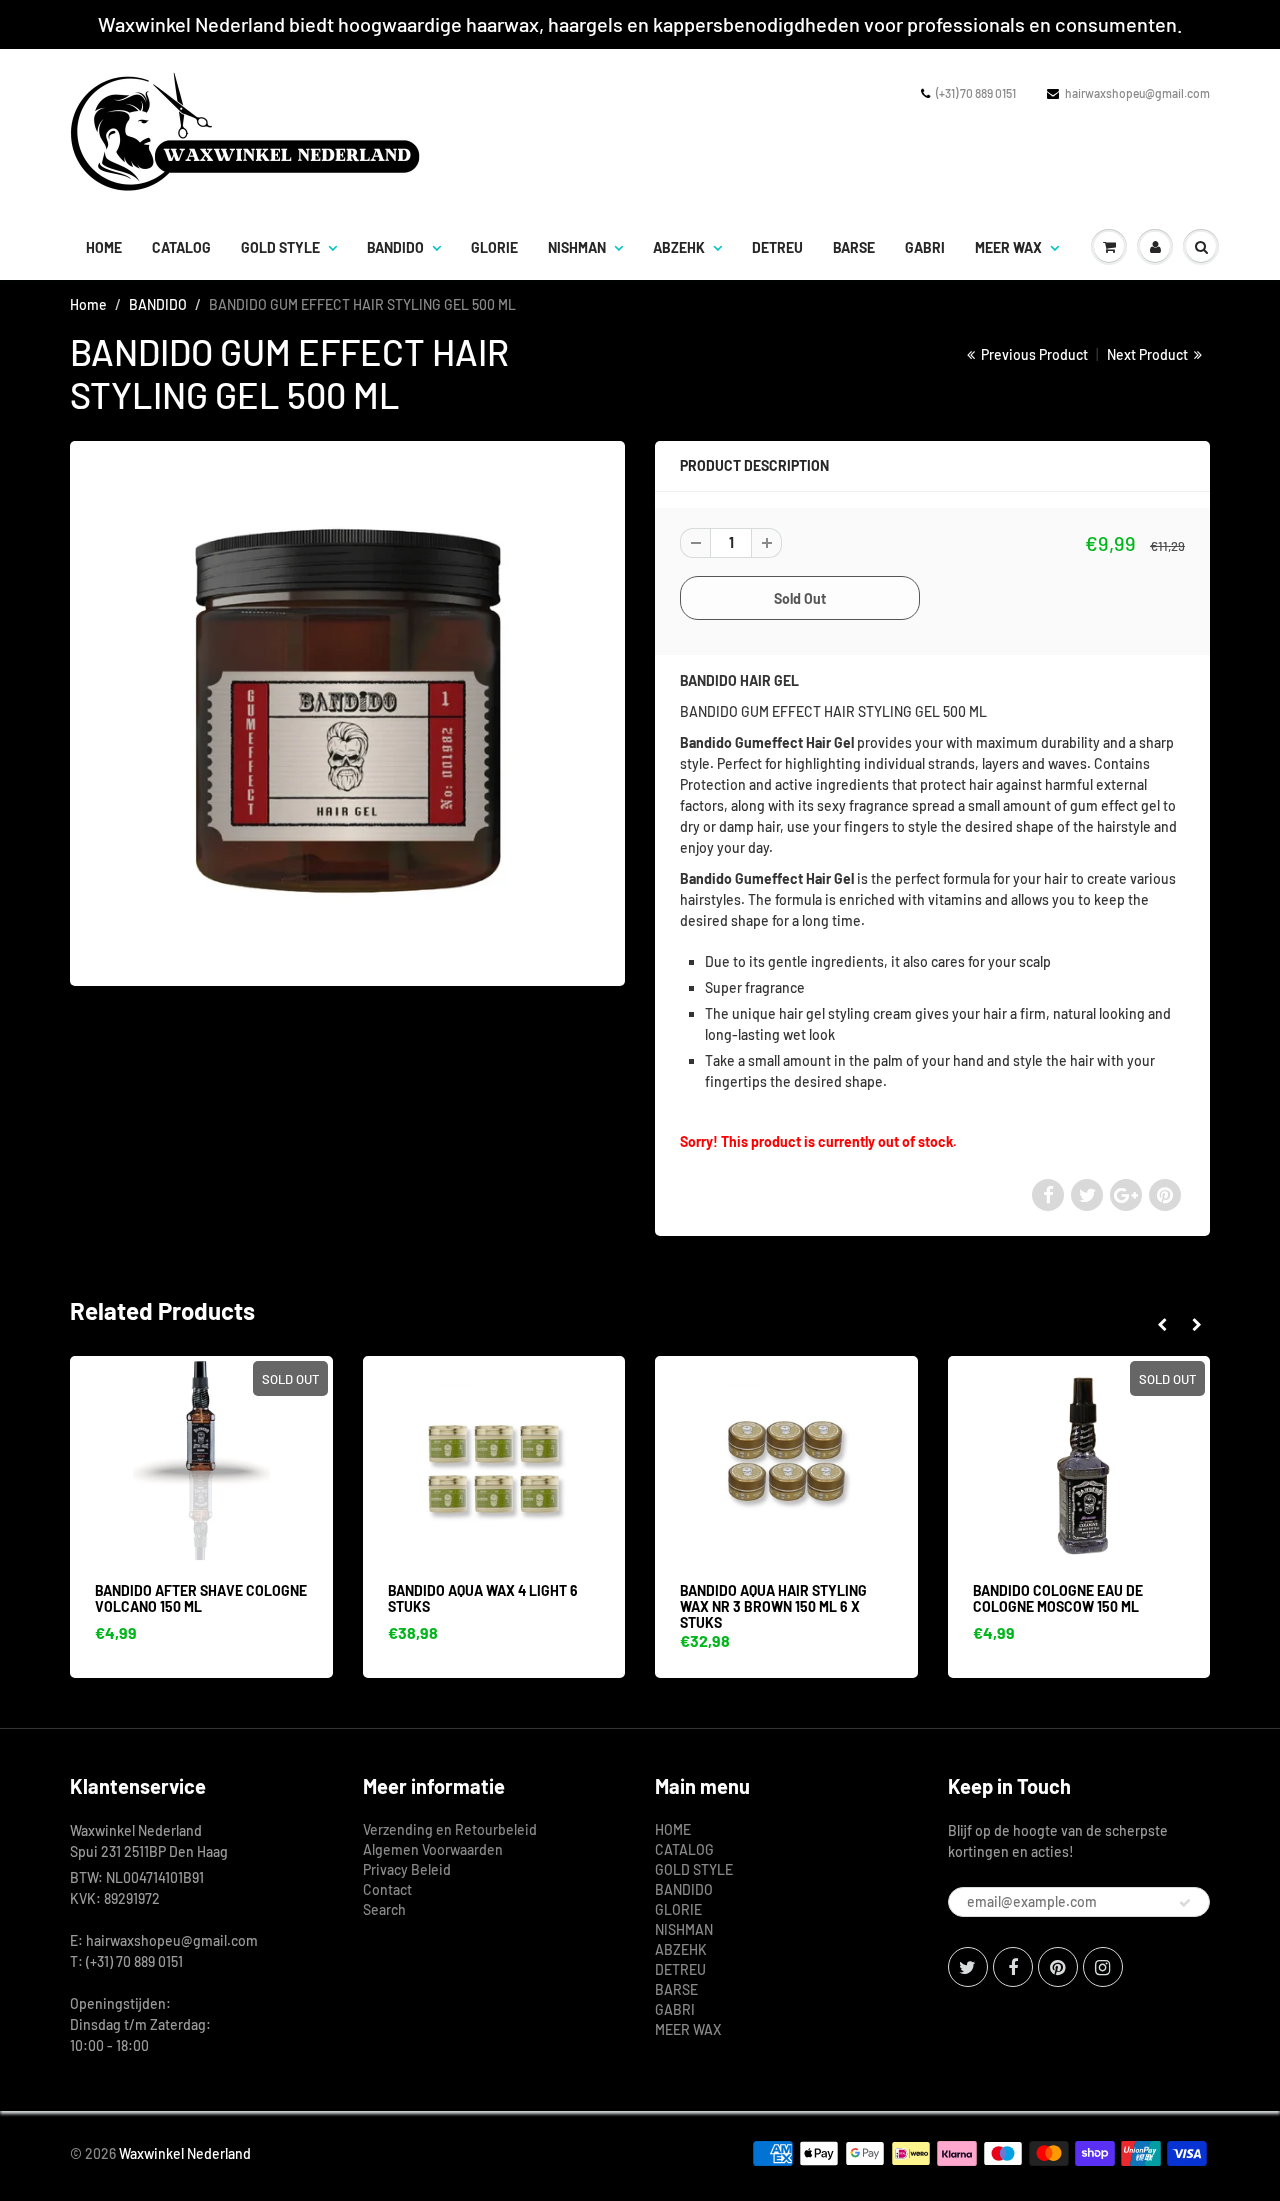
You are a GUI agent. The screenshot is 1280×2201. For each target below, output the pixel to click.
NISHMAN (577, 247)
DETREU (777, 247)
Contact (387, 1889)
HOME (104, 247)
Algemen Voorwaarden (433, 1849)
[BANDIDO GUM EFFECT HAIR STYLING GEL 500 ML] (347, 711)
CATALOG (181, 247)
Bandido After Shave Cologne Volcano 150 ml (201, 1598)
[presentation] (1161, 1325)
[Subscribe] (1185, 1903)
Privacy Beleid (407, 1869)
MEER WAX (1008, 247)
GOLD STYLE (280, 247)
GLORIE (494, 247)
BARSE (854, 247)
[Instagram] (1103, 1967)
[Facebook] (1013, 1967)
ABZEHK (679, 247)
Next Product (1149, 354)
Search (384, 1909)
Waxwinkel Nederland (185, 2153)
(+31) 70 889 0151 (976, 93)
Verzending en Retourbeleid (450, 1829)
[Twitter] (968, 1967)
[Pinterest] (1058, 1967)
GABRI (925, 247)
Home (88, 304)
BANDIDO (395, 247)
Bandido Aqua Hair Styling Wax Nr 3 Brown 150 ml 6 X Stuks (773, 1606)
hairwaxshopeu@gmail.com (1137, 93)
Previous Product (1033, 354)
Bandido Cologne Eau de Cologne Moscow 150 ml (1058, 1598)
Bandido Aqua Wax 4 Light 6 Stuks (483, 1598)
